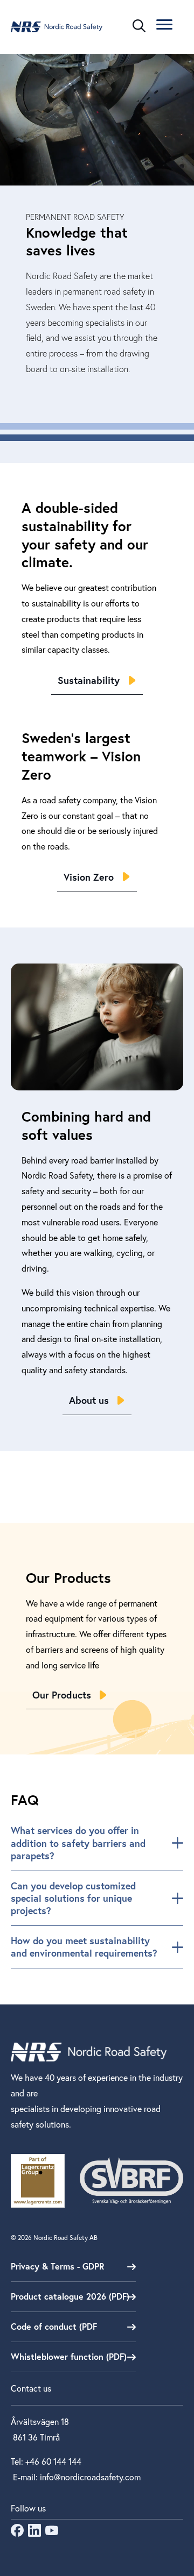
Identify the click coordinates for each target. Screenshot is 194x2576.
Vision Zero (89, 877)
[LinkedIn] (34, 2533)
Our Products (62, 1695)
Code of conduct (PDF (54, 2326)
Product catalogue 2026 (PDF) (70, 2296)
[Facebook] (17, 2533)
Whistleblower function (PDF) (69, 2356)
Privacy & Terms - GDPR (57, 2266)
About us (89, 1400)
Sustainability (89, 680)
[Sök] (139, 26)
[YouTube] (52, 2533)
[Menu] (164, 26)
